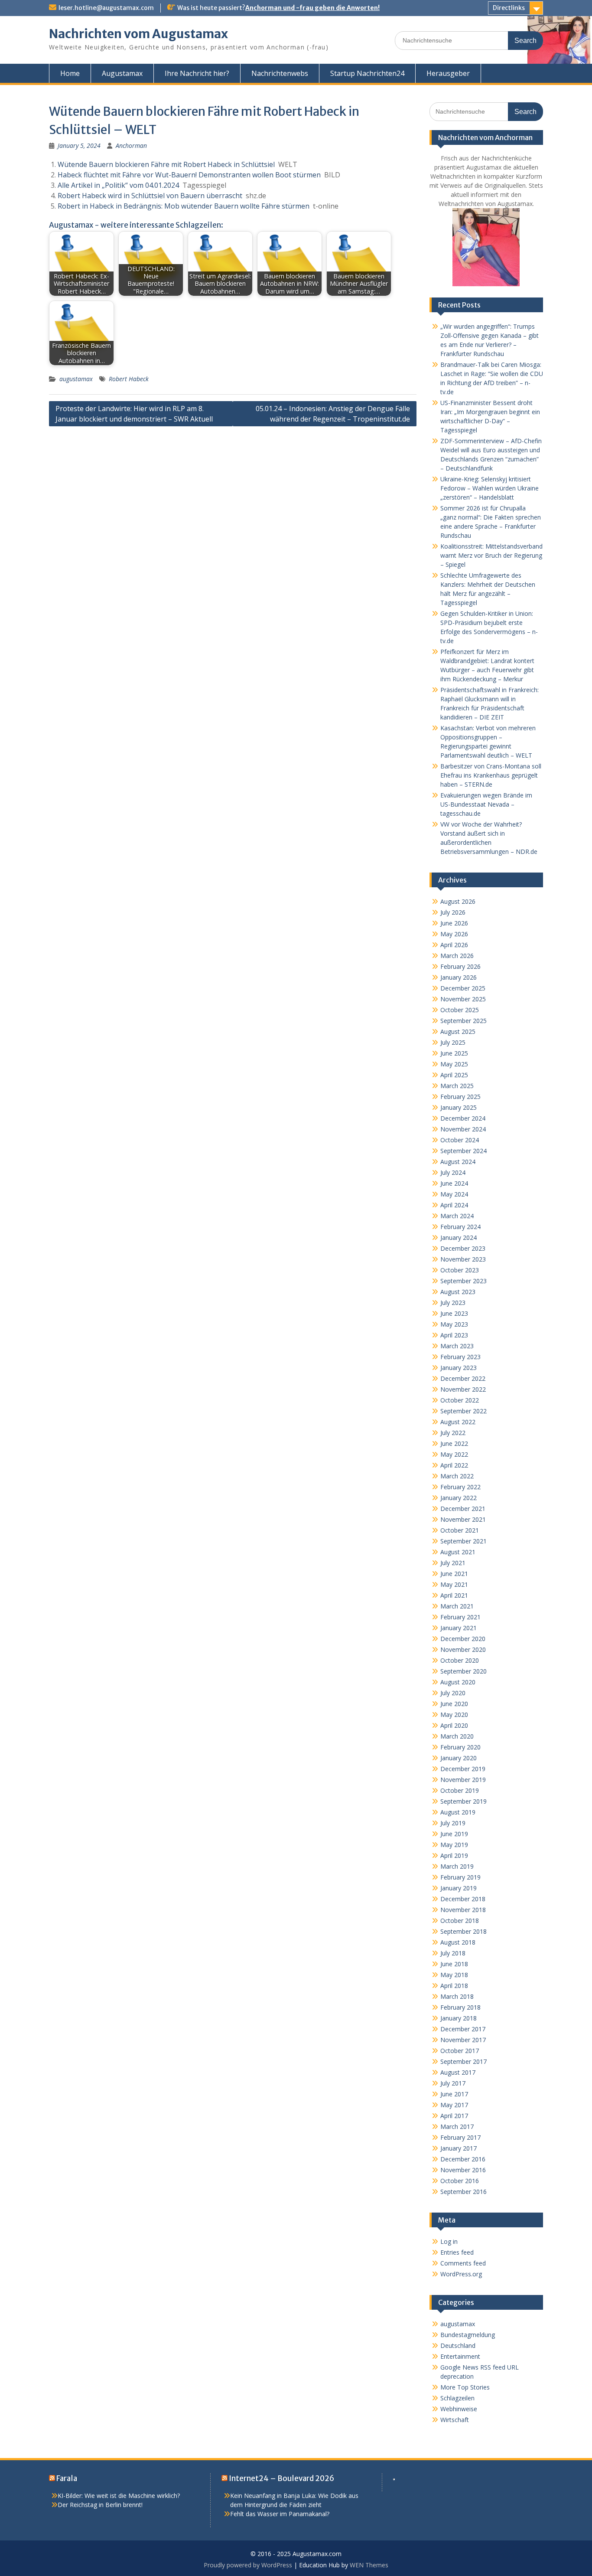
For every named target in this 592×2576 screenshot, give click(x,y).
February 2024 (460, 1227)
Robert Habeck (129, 379)
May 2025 (454, 1064)
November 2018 (463, 1910)
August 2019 (458, 1812)
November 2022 (463, 1389)
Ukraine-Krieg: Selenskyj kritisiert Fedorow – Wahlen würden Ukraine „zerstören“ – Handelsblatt (490, 488)
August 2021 (458, 1552)
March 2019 (457, 1866)
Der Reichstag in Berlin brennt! (100, 2505)
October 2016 (460, 2181)
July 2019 (453, 1823)
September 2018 (464, 1931)
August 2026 (458, 901)
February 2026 (460, 966)
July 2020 (453, 1693)
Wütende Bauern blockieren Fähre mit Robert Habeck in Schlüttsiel (166, 164)
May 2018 (454, 1975)
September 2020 (464, 1671)
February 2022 (460, 1487)
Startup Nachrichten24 (367, 73)
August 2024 (458, 1162)
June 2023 (454, 1313)
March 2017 (457, 2127)
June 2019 (454, 1834)
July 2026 (453, 912)
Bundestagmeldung (468, 2335)
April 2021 (454, 1595)
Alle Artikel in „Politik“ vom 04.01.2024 (118, 185)
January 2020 (459, 1758)
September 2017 (464, 2061)
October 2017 (460, 2051)
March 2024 (457, 1216)
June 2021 (454, 1574)
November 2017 (463, 2040)
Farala (67, 2478)
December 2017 (463, 2029)
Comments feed (463, 2263)
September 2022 (464, 1411)
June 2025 (454, 1053)
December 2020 (463, 1639)
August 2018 (458, 1942)
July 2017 (453, 2083)
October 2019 (460, 1790)
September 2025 (464, 1021)
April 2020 (454, 1725)
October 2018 (460, 1921)
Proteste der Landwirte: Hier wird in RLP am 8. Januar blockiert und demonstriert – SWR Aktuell (134, 414)
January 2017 (459, 2148)
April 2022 (454, 1465)
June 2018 (454, 1964)
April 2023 (454, 1335)
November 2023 (463, 1259)
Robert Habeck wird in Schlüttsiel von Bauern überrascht (150, 196)
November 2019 (463, 1780)
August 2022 (458, 1422)
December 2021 (463, 1509)
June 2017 (454, 2094)
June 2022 (454, 1443)
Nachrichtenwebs (280, 73)
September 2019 (464, 1801)
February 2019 (460, 1877)
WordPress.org (461, 2274)
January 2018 (459, 2018)
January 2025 (459, 1107)
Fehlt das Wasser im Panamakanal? (280, 2514)
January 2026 (459, 977)
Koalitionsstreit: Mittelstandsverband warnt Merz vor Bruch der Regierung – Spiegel (491, 555)
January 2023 (459, 1368)
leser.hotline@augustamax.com (106, 8)
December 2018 (463, 1899)
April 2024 (454, 1205)
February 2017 (460, 2137)
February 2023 (460, 1357)
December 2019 (463, 1769)
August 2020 (458, 1682)
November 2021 (463, 1519)
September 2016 (464, 2192)
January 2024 (459, 1237)
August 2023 (458, 1292)
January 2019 (459, 1888)
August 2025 (458, 1031)
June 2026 (454, 923)
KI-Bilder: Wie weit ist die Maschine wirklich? (119, 2496)
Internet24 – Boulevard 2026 (281, 2478)
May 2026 (454, 934)
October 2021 (460, 1530)
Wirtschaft (455, 2420)
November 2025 (463, 999)
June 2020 (454, 1704)
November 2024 (463, 1129)
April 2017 (454, 2116)
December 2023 (463, 1248)
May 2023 (454, 1324)
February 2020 (460, 1747)
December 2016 (463, 2159)
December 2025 (463, 988)
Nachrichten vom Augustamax (138, 34)
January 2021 (459, 1628)
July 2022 (453, 1433)
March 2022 (457, 1476)
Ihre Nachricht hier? (197, 73)
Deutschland (458, 2346)
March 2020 (457, 1736)
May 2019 (454, 1845)
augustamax (76, 379)
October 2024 (460, 1140)
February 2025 (460, 1097)
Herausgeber (448, 73)
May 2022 (454, 1454)
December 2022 (463, 1378)
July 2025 (453, 1042)
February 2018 (460, 2007)
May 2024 (454, 1194)
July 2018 (453, 1953)
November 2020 (463, 1649)
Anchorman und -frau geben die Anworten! (312, 8)
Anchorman (131, 145)
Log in (449, 2241)
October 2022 (460, 1400)
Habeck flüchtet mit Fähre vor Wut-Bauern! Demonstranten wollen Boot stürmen (189, 175)
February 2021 (460, 1617)
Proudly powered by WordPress (248, 2565)
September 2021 (464, 1541)
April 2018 (454, 1986)
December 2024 (463, 1118)
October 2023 (460, 1270)
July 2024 (453, 1172)
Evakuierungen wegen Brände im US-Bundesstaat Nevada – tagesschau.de (486, 804)
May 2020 (454, 1715)
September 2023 (464, 1281)
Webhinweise (459, 2409)
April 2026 (454, 945)
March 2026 (457, 956)
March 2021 (457, 1606)
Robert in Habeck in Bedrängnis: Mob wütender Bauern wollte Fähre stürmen (184, 206)
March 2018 (457, 1996)
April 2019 (454, 1855)
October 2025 (460, 1010)
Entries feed (457, 2252)
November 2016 (463, 2170)
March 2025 (457, 1086)
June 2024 (454, 1183)
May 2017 (454, 2105)
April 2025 (454, 1075)
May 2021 (454, 1584)
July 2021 (453, 1563)
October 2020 (460, 1660)
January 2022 (459, 1498)
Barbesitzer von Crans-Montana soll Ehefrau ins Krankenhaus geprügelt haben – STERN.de (491, 775)
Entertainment (460, 2356)
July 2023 (453, 1303)
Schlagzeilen (457, 2398)
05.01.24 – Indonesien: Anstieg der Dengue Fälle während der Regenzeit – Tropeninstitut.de (333, 414)
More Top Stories (465, 2387)
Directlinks (509, 8)
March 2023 (457, 1346)
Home (70, 73)
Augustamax (122, 73)
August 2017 (458, 2072)
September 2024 (464, 1151)
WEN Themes (369, 2565)
